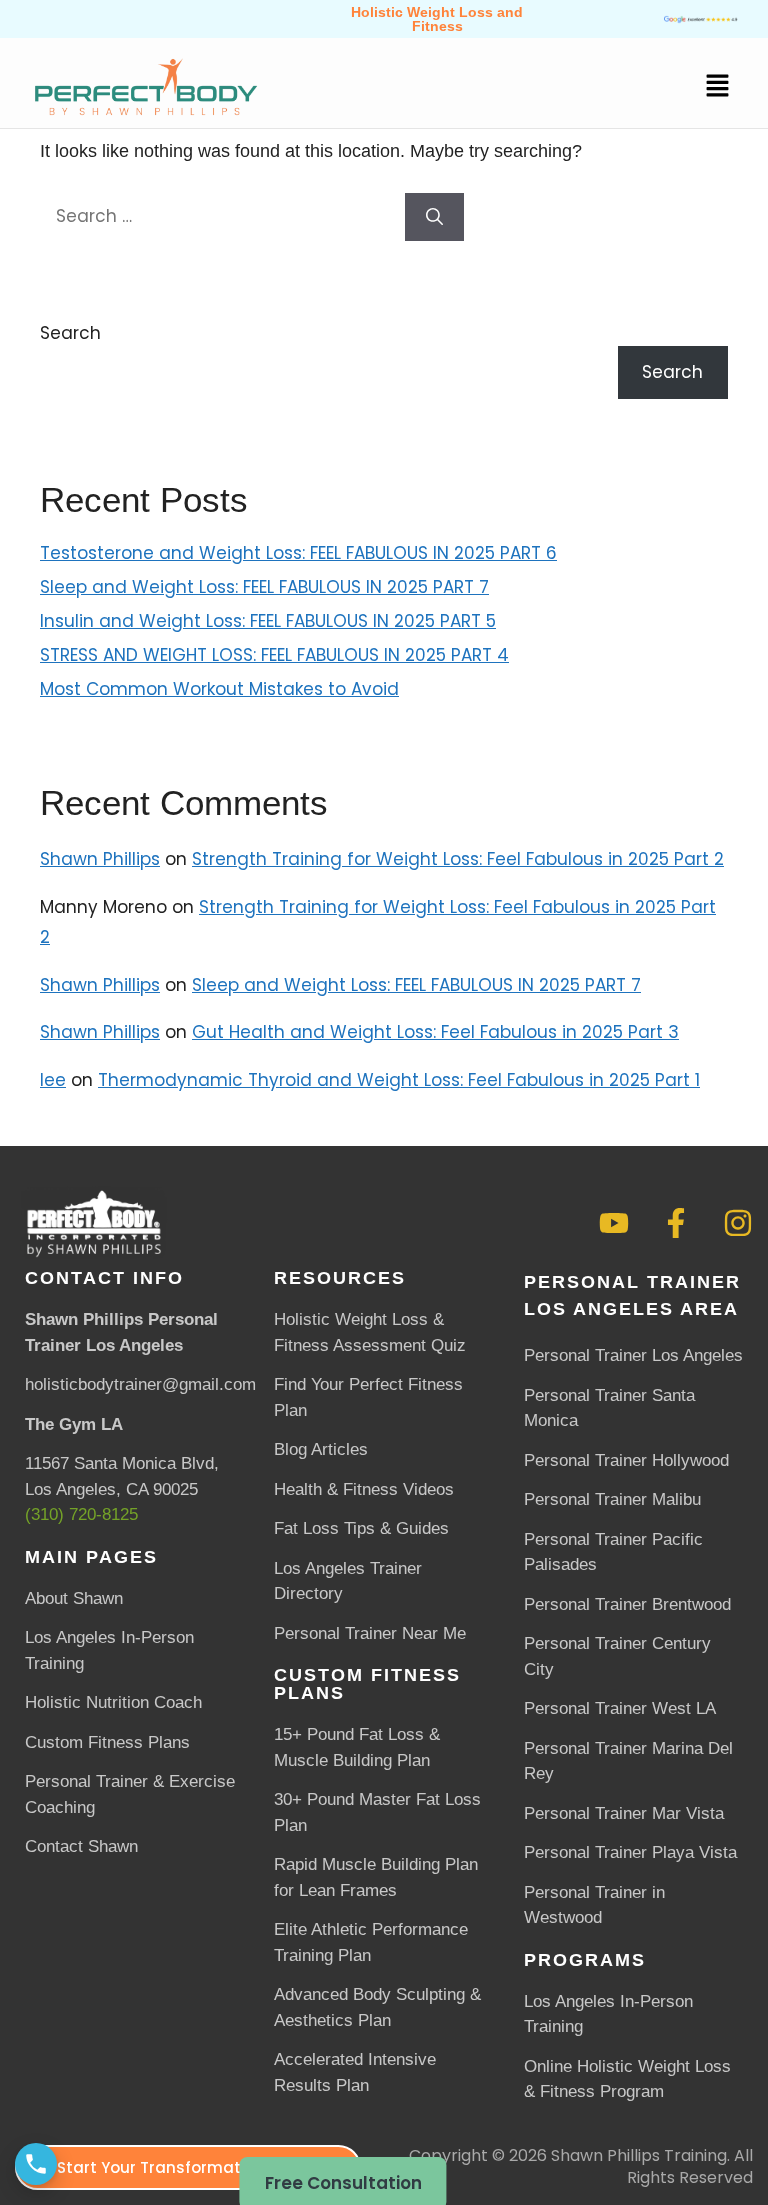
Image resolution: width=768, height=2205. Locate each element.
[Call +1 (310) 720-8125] (36, 2164)
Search (70, 333)
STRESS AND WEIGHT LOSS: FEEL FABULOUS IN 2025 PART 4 (274, 655)
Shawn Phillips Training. (640, 2155)
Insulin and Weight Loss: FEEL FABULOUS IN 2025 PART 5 (268, 621)
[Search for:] (222, 216)
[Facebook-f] (676, 1223)
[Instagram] (738, 1223)
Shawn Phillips (100, 859)
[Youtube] (614, 1223)
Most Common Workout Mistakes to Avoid (219, 689)
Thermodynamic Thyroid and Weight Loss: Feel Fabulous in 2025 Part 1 (399, 1080)
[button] (718, 88)
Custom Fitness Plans (367, 1684)
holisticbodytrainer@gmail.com (140, 1384)
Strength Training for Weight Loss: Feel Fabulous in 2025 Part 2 (458, 859)
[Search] (434, 217)
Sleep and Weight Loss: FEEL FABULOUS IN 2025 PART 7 (264, 587)
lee (53, 1080)
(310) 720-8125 (81, 1514)
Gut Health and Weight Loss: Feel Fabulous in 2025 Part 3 (435, 1032)
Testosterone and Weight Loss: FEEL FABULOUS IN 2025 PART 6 (298, 553)
